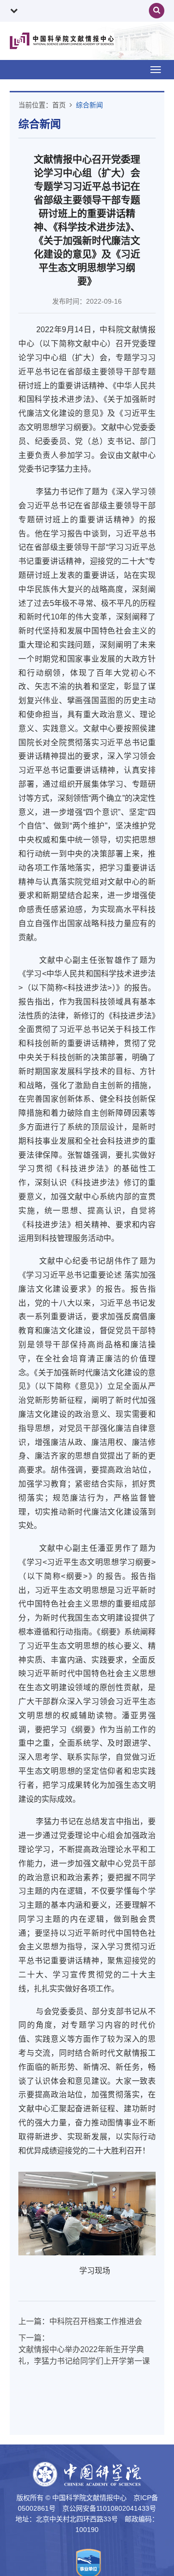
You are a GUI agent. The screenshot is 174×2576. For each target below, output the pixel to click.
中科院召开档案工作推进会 (96, 2321)
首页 (59, 105)
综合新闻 (89, 105)
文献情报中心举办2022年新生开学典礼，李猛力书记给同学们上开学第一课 (84, 2355)
